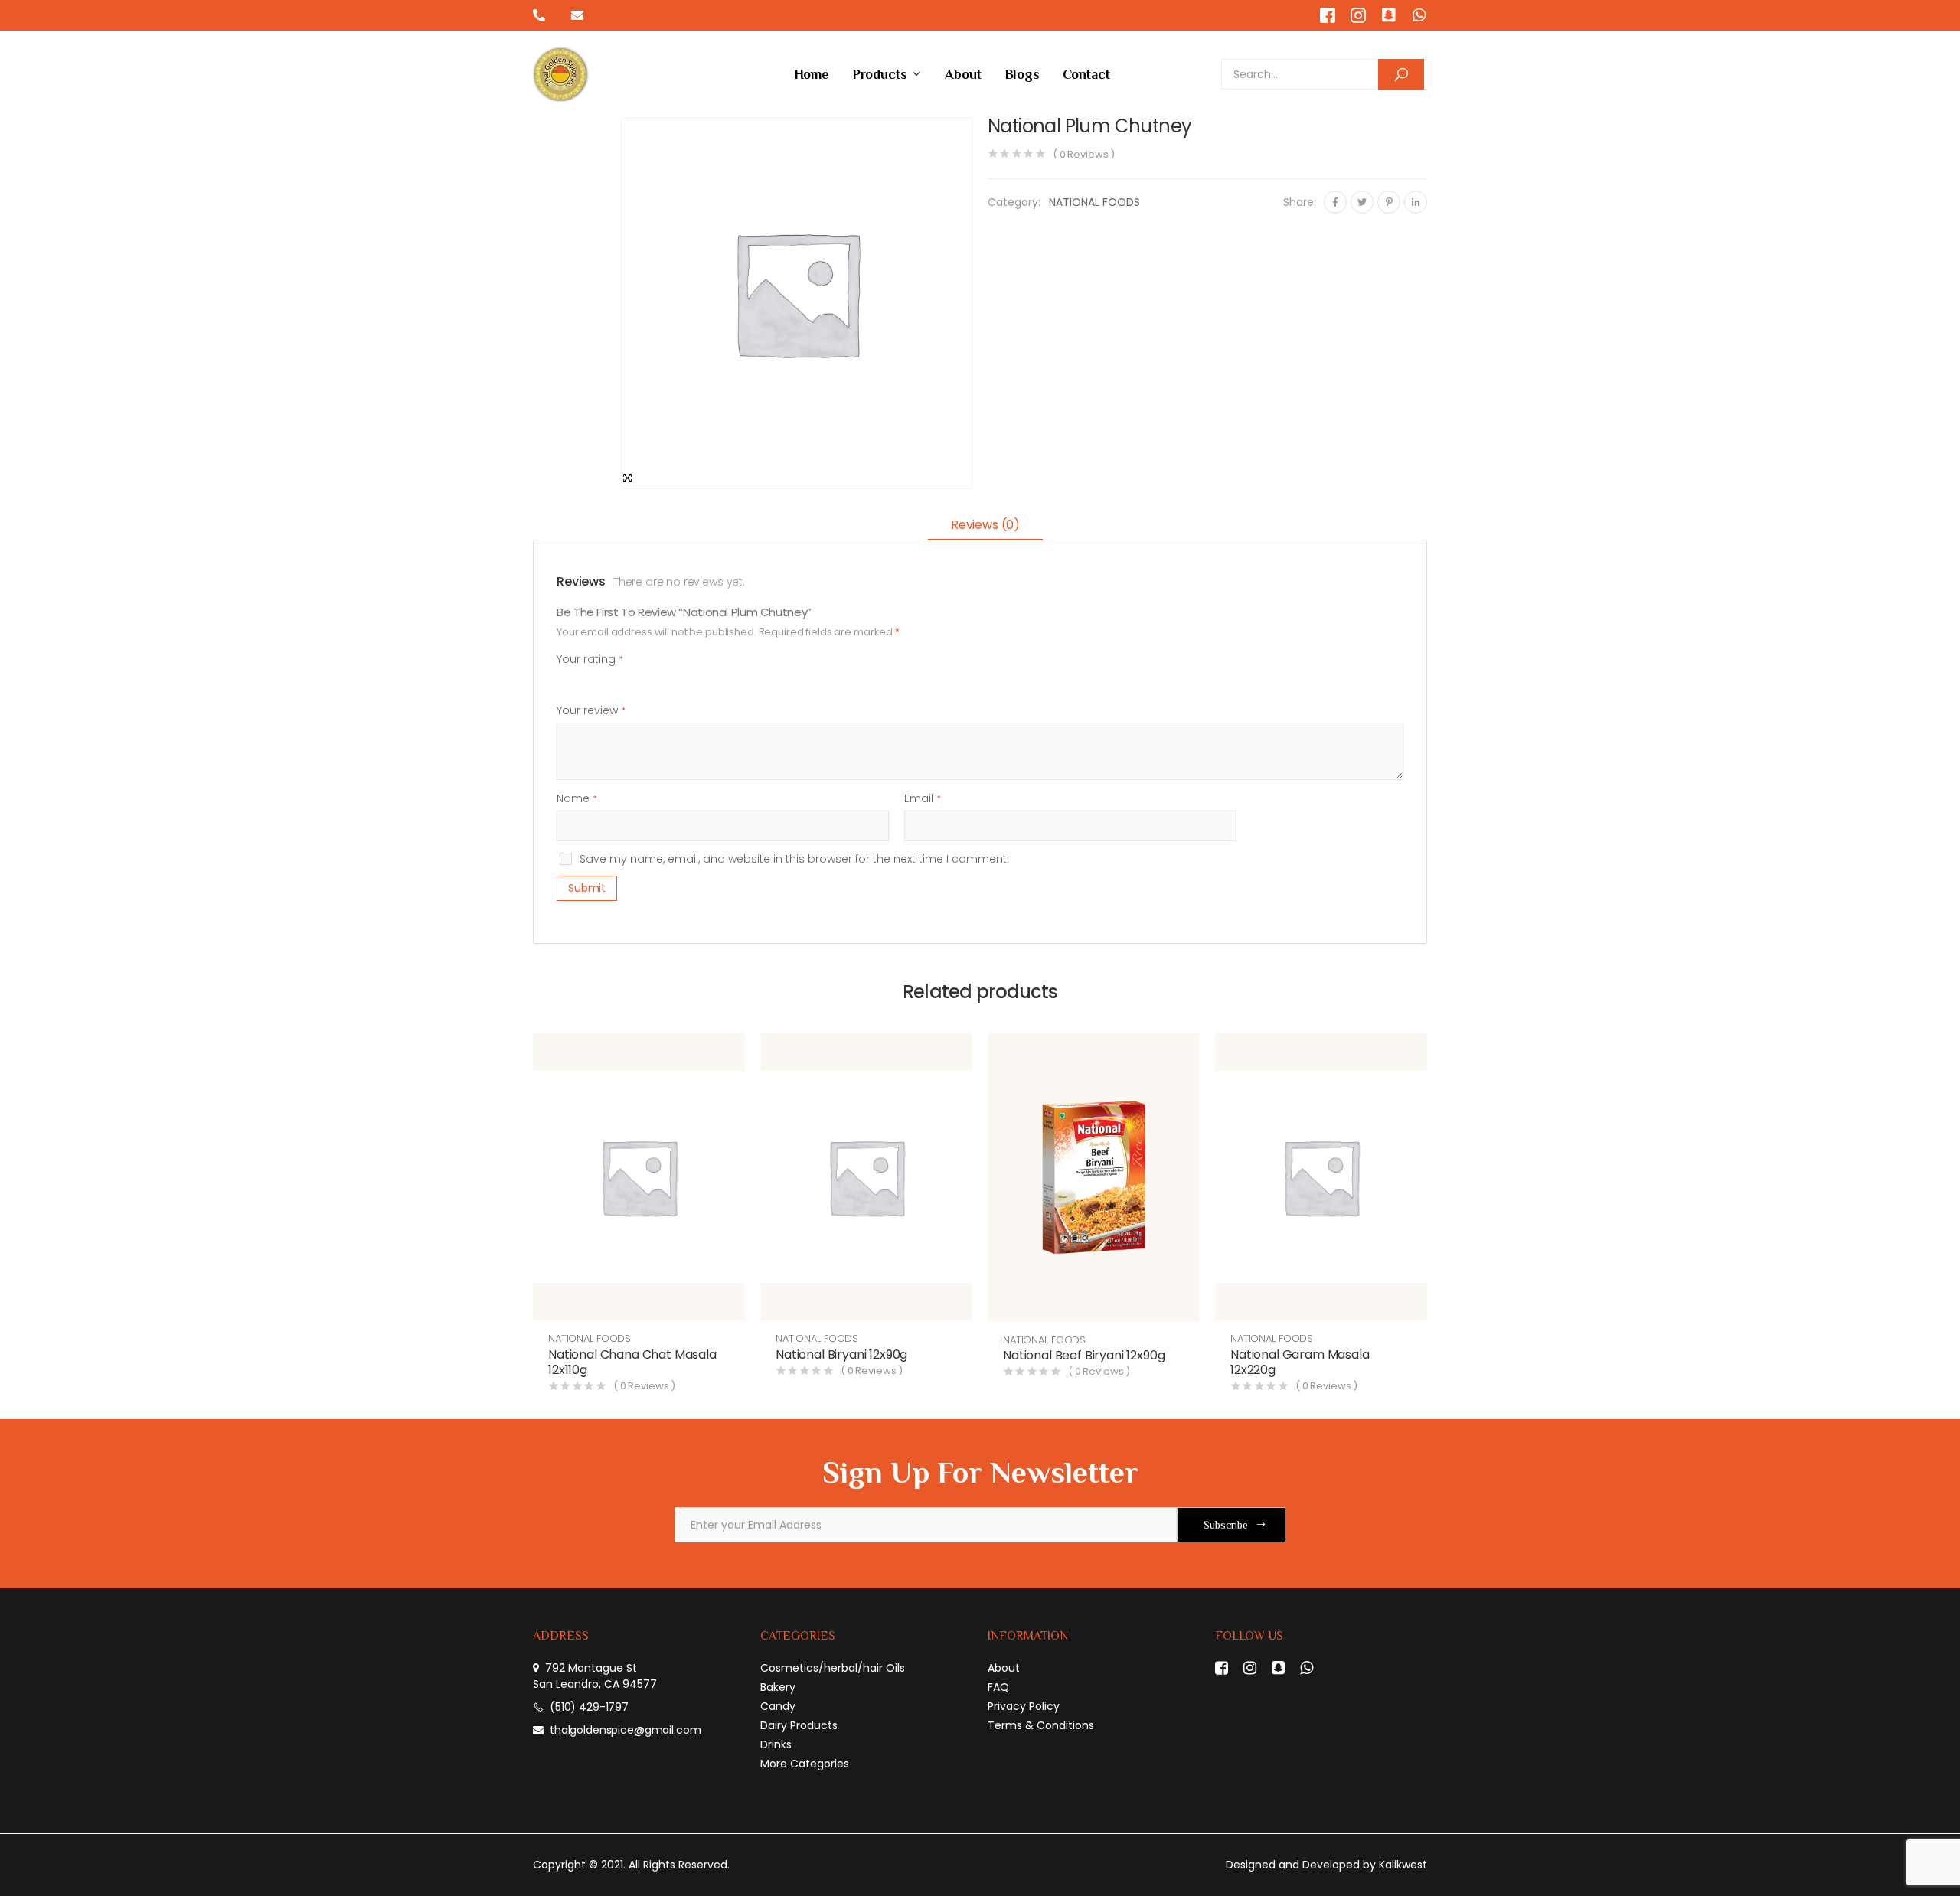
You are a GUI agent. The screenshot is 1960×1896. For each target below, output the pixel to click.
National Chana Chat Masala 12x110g (632, 1362)
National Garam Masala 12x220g (1300, 1362)
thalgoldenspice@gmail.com (626, 1730)
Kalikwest (1403, 1865)
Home (812, 74)
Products (880, 74)
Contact (1086, 74)
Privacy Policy (1024, 1706)
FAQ (998, 1687)
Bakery (778, 1687)
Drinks (776, 1744)
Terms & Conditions (1041, 1725)
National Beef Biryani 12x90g (1084, 1355)
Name (577, 798)
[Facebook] (1335, 202)
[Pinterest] (1389, 202)
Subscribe (1226, 1525)
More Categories (805, 1764)
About (963, 74)
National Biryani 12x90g (841, 1354)
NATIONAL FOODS (1094, 202)
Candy (778, 1706)
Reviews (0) (985, 525)
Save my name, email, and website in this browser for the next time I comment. (794, 859)
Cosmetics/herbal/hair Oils (833, 1668)
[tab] (985, 526)
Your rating (590, 659)
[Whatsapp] (1419, 15)
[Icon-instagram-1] (1358, 15)
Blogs (1022, 74)
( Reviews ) (1084, 154)
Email (923, 798)
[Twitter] (1362, 202)
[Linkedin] (1416, 202)
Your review (591, 710)
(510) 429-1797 (589, 1707)
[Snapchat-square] (1389, 15)
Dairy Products (799, 1725)
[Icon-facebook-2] (1328, 15)
